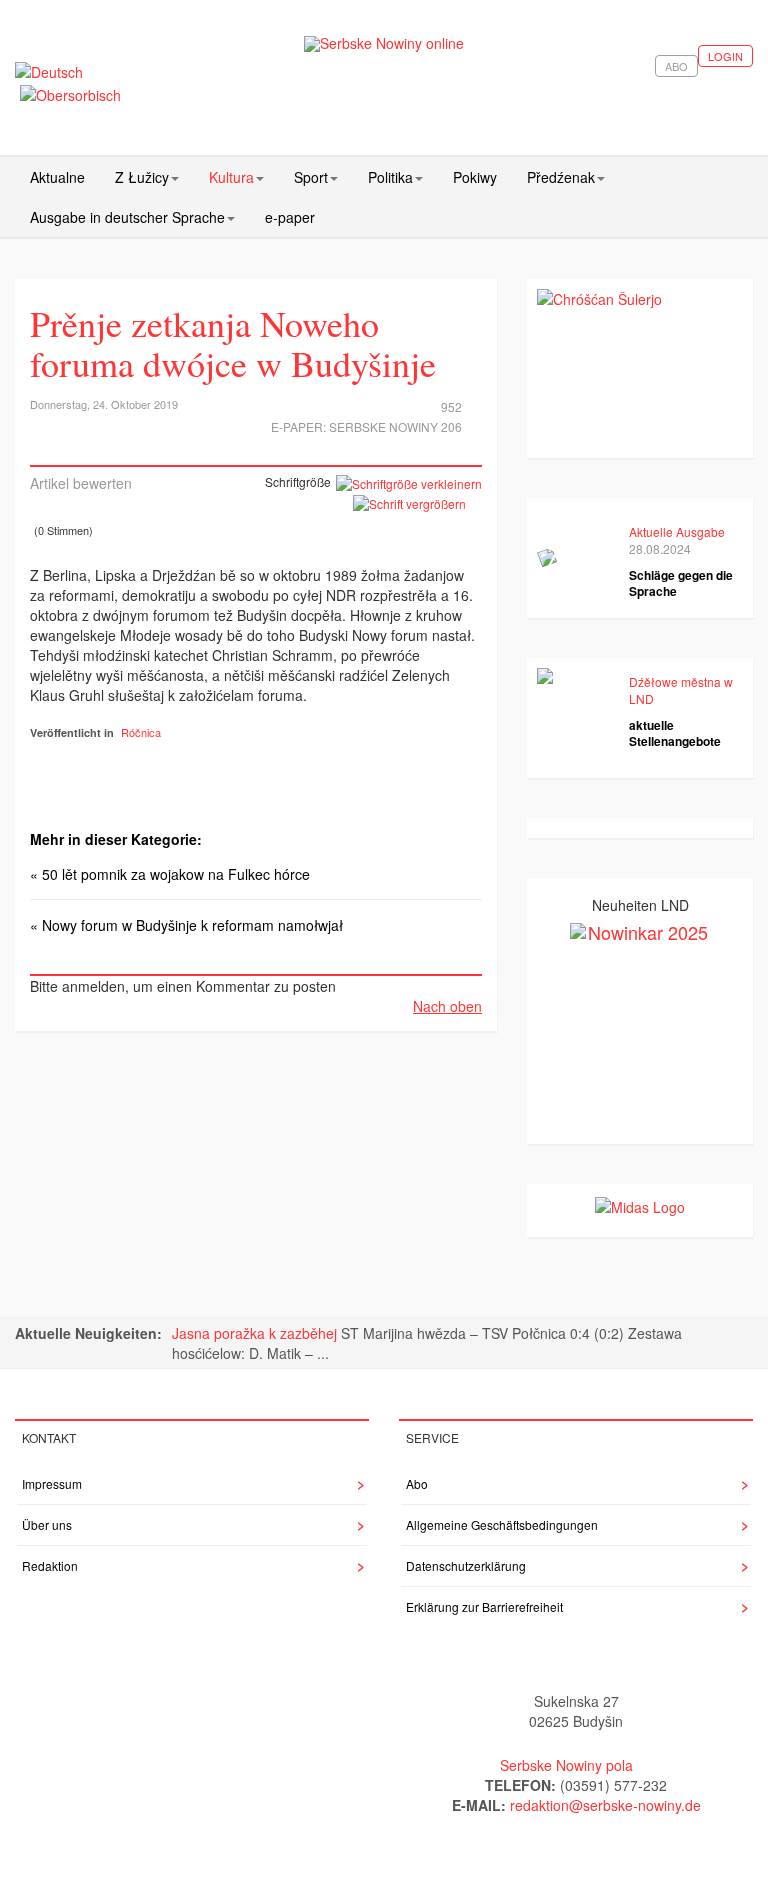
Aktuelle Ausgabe (677, 531)
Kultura (231, 177)
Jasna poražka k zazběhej (256, 1333)
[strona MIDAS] (640, 1204)
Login (725, 56)
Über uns (47, 1524)
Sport (311, 177)
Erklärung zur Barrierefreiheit (484, 1606)
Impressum (52, 1483)
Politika (390, 177)
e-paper (290, 217)
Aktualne (57, 177)
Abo (676, 66)
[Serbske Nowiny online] (384, 43)
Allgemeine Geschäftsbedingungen (502, 1524)
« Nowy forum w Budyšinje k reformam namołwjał (186, 925)
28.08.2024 (660, 548)
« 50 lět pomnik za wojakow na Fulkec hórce (170, 874)
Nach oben (447, 1006)
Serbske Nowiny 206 (395, 426)
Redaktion (50, 1565)
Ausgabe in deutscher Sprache (127, 217)
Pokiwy (475, 177)
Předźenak (561, 177)
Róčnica (141, 732)
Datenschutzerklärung (466, 1565)
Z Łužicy (142, 177)
